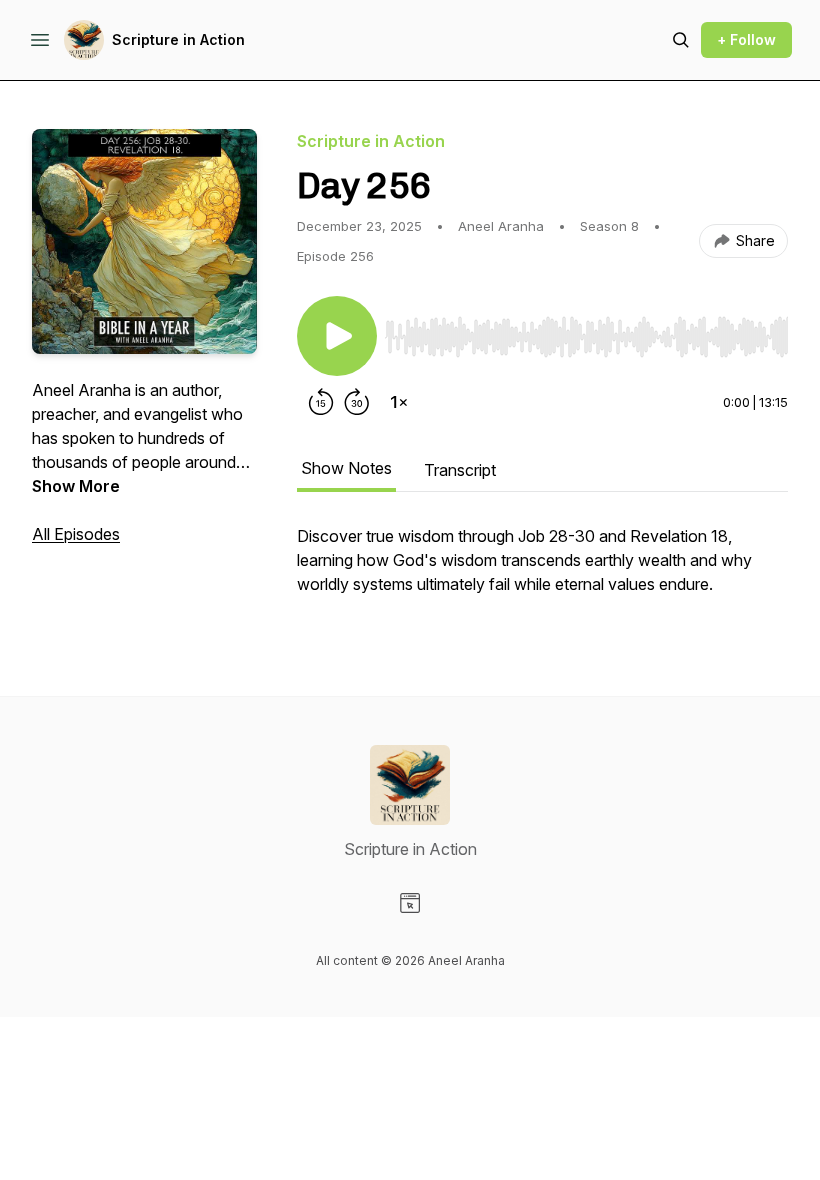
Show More (76, 486)
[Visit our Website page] (410, 903)
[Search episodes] (681, 40)
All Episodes (76, 534)
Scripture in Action (178, 39)
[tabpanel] (542, 570)
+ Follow (746, 39)
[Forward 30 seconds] (357, 402)
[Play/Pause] (337, 336)
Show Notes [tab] (346, 468)
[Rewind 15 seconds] (321, 402)
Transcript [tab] (460, 470)
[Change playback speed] (399, 402)
